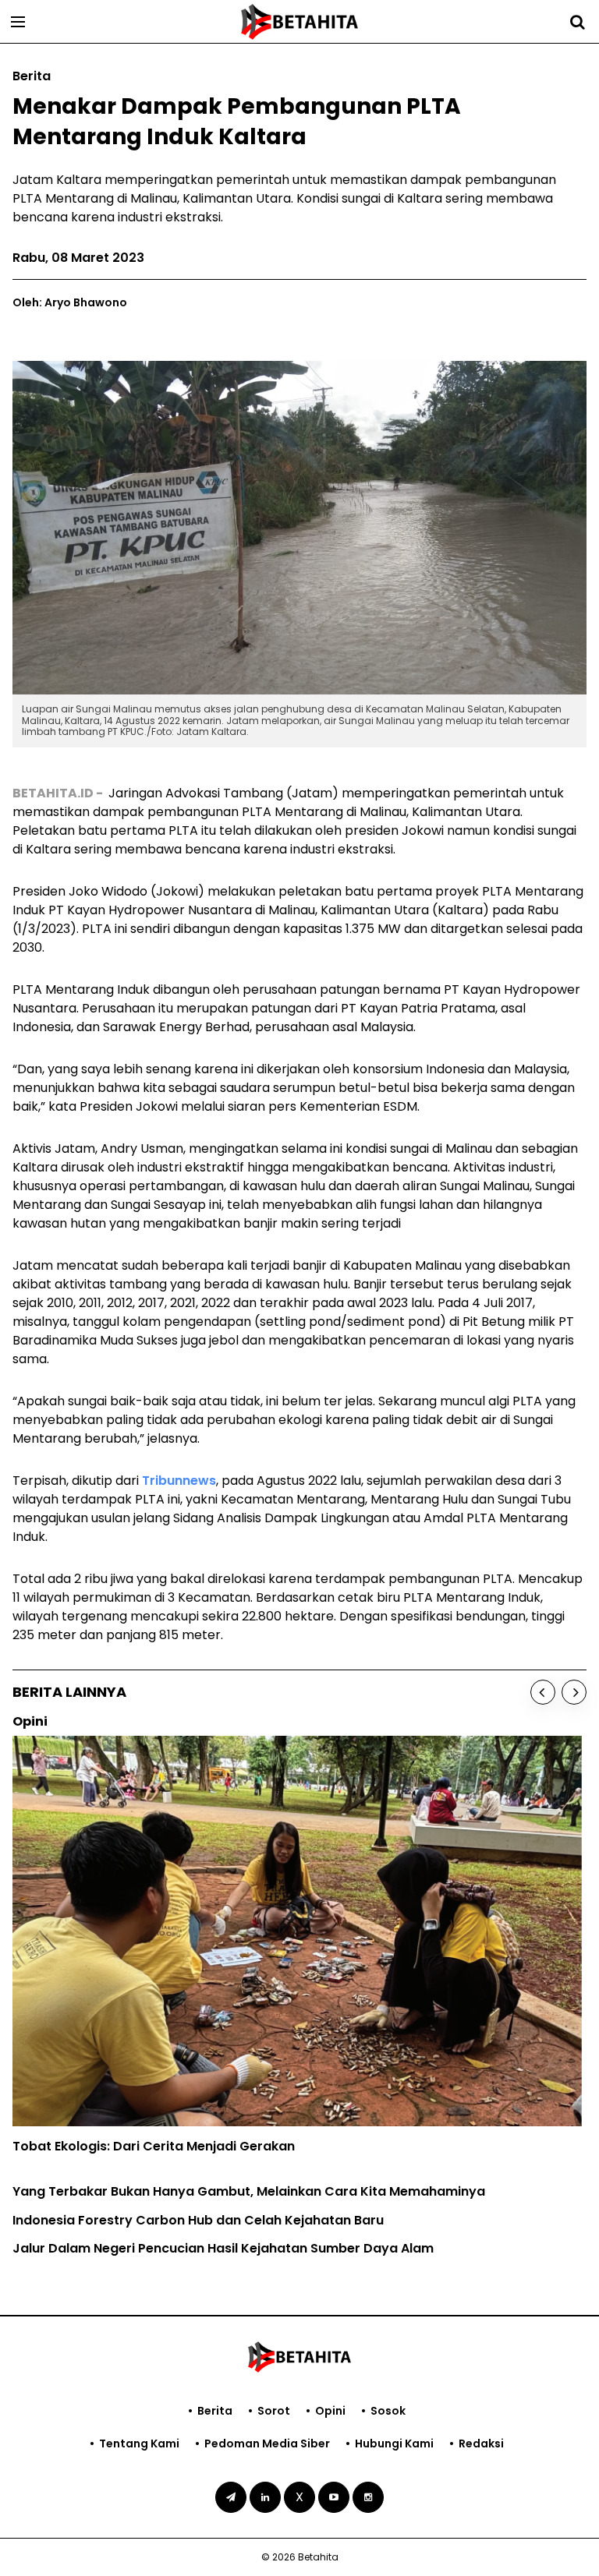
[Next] (574, 1692)
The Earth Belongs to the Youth (110, 2069)
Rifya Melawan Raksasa (88, 2098)
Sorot (274, 2411)
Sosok (388, 2411)
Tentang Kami (139, 2443)
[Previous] (543, 1692)
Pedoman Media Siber (267, 2443)
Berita (215, 2411)
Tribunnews (179, 1481)
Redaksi (481, 2443)
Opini (330, 2411)
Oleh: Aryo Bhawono (70, 302)
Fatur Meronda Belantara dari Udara (129, 2127)
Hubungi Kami (394, 2443)
